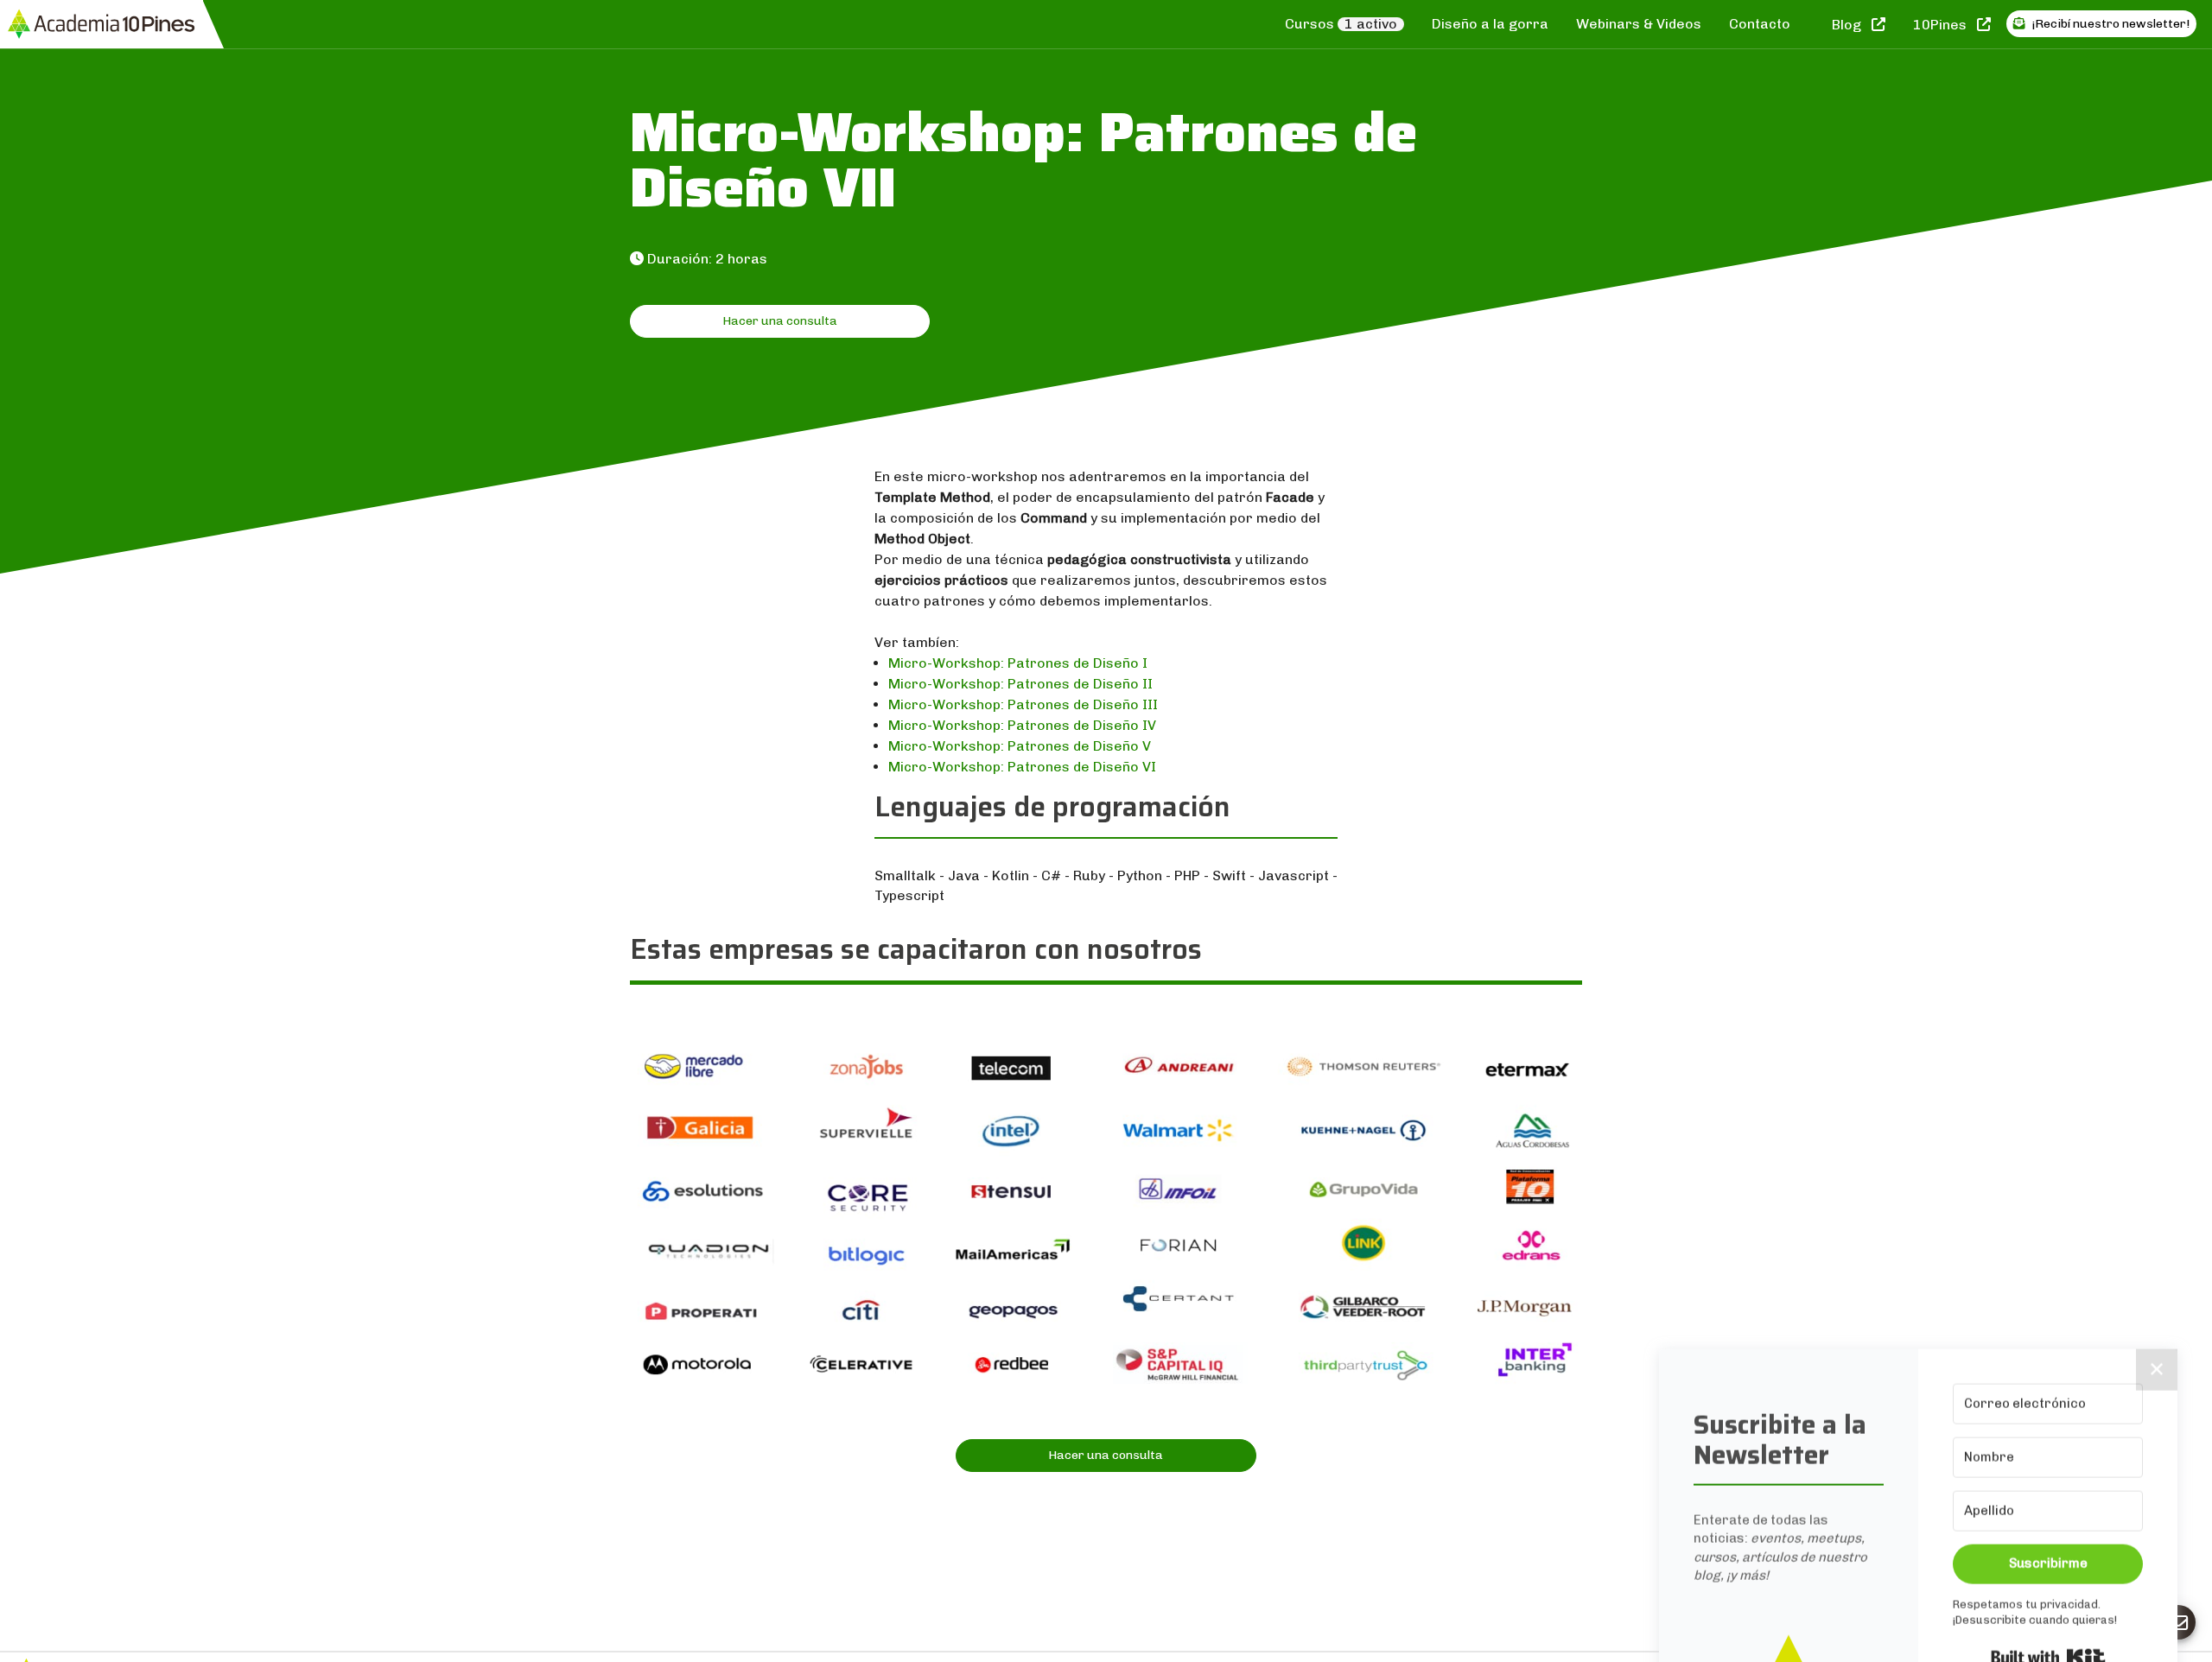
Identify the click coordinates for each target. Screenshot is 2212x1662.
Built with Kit (2048, 1423)
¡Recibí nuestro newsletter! (2109, 24)
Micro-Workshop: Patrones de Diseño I (1018, 663)
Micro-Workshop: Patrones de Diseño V (1020, 746)
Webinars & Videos (1639, 24)
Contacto (1760, 24)
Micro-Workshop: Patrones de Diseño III (1023, 704)
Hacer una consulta (780, 321)
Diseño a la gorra (1490, 24)
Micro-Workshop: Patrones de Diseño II (1020, 684)
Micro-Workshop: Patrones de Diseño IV (1022, 725)
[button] (1789, 1478)
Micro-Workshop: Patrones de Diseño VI (1022, 767)
